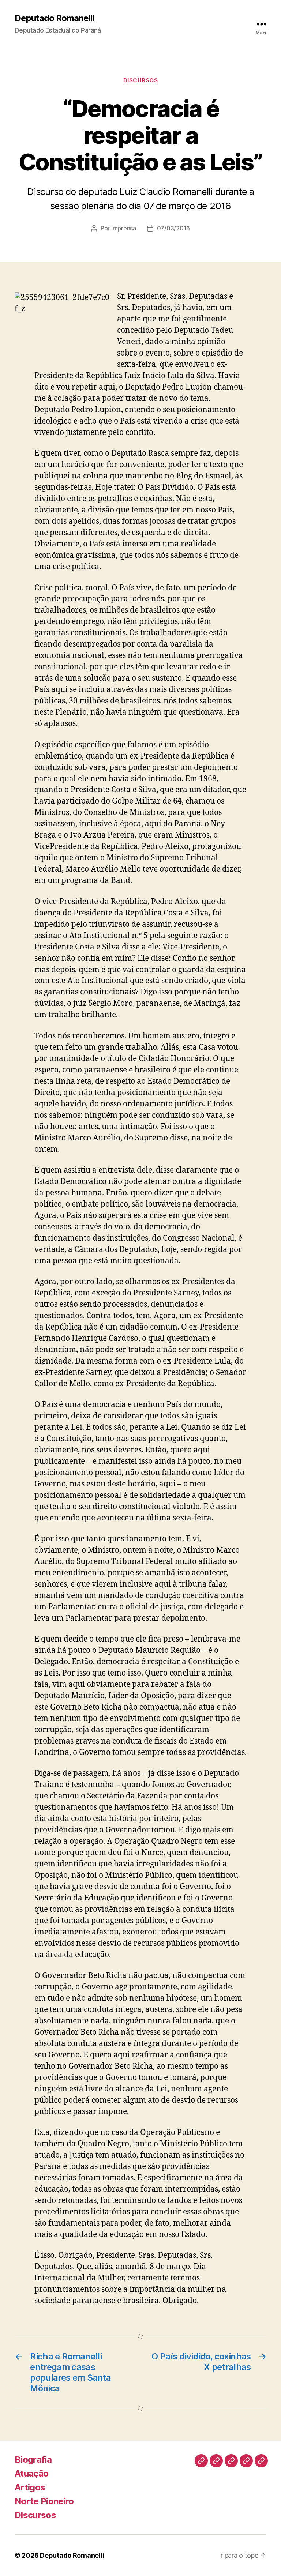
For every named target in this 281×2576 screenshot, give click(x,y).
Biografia (33, 2460)
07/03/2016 (173, 228)
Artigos (30, 2487)
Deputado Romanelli (54, 18)
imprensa (124, 228)
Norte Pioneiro (44, 2501)
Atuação (31, 2473)
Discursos (141, 80)
